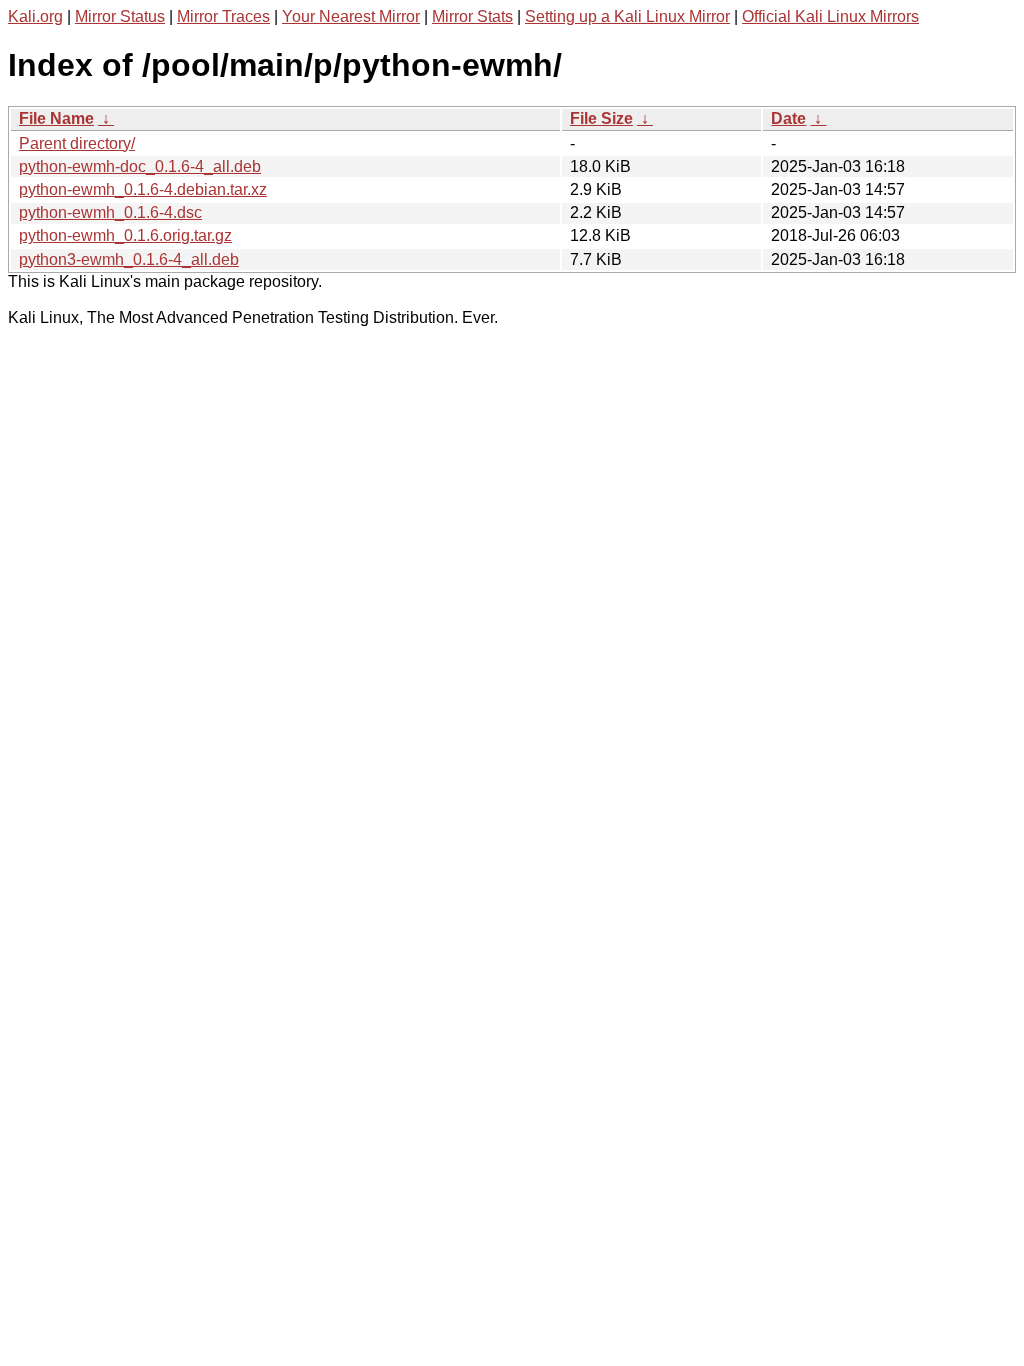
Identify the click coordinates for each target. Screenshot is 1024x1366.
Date (788, 118)
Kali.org (35, 16)
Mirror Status (120, 16)
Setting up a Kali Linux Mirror (627, 16)
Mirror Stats (472, 16)
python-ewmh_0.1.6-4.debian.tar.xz (143, 189)
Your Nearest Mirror (351, 16)
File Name (56, 118)
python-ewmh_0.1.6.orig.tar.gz (125, 235)
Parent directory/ (77, 143)
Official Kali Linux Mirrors (830, 16)
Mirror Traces (223, 16)
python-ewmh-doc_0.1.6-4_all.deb (140, 166)
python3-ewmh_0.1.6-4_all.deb (129, 259)
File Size (601, 118)
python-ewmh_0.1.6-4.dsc (110, 212)
